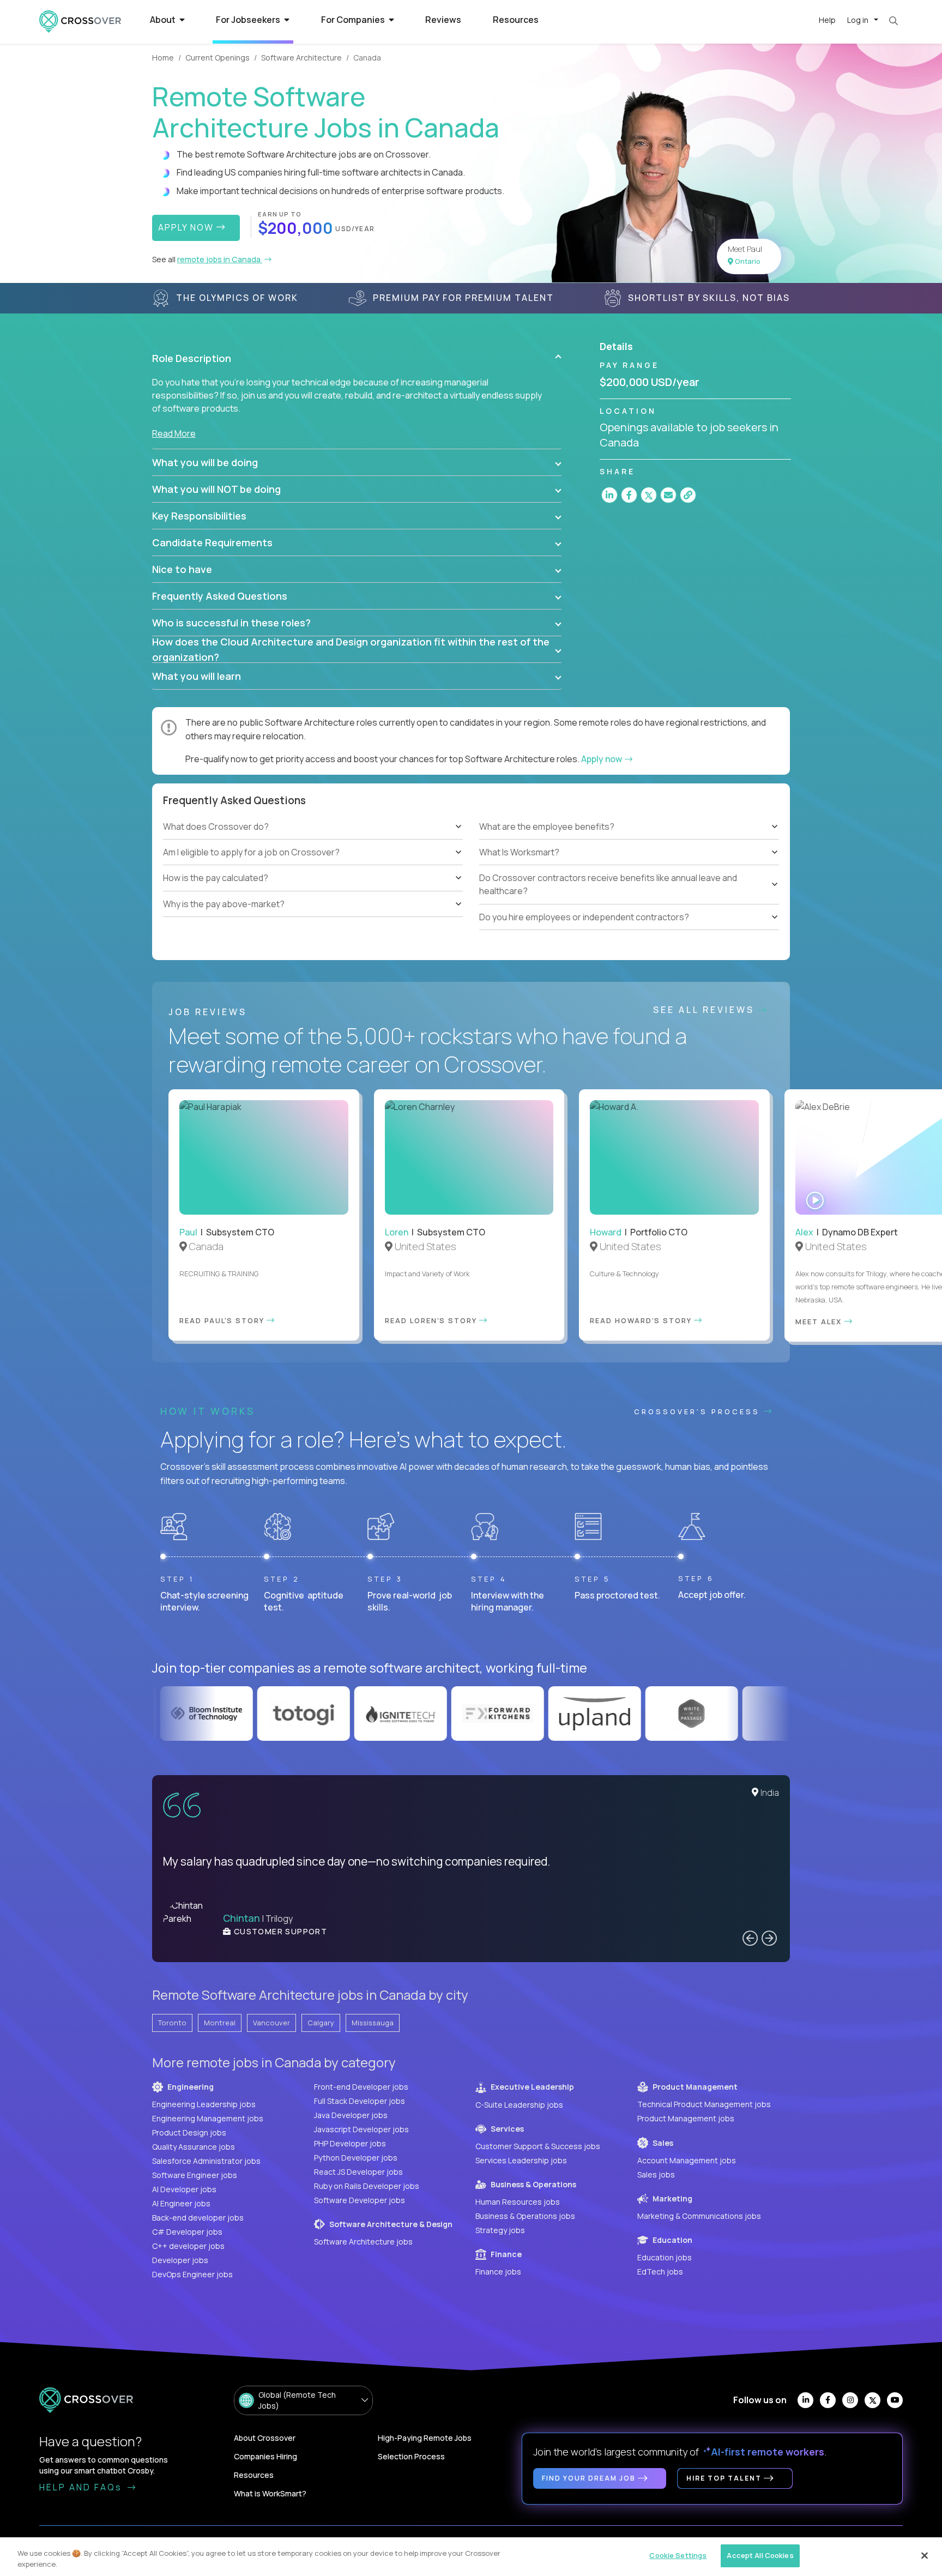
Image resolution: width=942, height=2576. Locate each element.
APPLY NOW (187, 227)
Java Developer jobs (351, 2115)
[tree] (313, 865)
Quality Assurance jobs (194, 2147)
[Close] (925, 2555)
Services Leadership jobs (521, 2160)
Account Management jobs (687, 2160)
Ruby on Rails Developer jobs (367, 2186)
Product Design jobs (189, 2132)
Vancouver (271, 2023)
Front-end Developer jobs (361, 2087)
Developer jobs (180, 2260)
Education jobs (665, 2257)
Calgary (321, 2023)
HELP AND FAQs (82, 2487)
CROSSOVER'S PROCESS (699, 1411)
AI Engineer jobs (181, 2203)
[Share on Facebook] (629, 495)
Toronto (172, 2023)
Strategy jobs (500, 2230)
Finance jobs (498, 2272)
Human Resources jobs (518, 2202)
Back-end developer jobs (198, 2218)
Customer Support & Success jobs (538, 2146)
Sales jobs (656, 2174)
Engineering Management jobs (208, 2118)
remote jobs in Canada (220, 259)
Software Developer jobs (360, 2200)
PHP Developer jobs (350, 2143)
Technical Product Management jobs (704, 2104)
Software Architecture (301, 58)
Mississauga (373, 2023)
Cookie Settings (678, 2555)
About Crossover (265, 2438)
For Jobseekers (249, 20)
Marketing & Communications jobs (699, 2216)
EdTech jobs (660, 2272)
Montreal (220, 2023)
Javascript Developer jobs (361, 2129)
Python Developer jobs (356, 2158)
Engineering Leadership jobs (204, 2104)
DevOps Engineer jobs (192, 2274)
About (164, 20)
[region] (471, 2557)
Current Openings (218, 58)
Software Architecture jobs (363, 2242)
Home (163, 58)
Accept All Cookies (760, 2555)
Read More (174, 433)
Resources (516, 20)
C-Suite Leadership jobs (519, 2105)
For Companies (354, 20)
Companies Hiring (265, 2456)
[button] (357, 358)
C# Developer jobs (187, 2232)
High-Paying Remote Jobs (425, 2438)
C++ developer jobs (188, 2246)
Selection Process (411, 2456)
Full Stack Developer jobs (360, 2101)
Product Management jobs (686, 2118)
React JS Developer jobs (358, 2172)
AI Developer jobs (184, 2189)
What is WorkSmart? (270, 2493)
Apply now (602, 759)
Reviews (443, 20)
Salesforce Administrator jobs (206, 2161)
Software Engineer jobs (195, 2175)
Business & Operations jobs (525, 2216)
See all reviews (706, 1010)
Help (827, 20)
